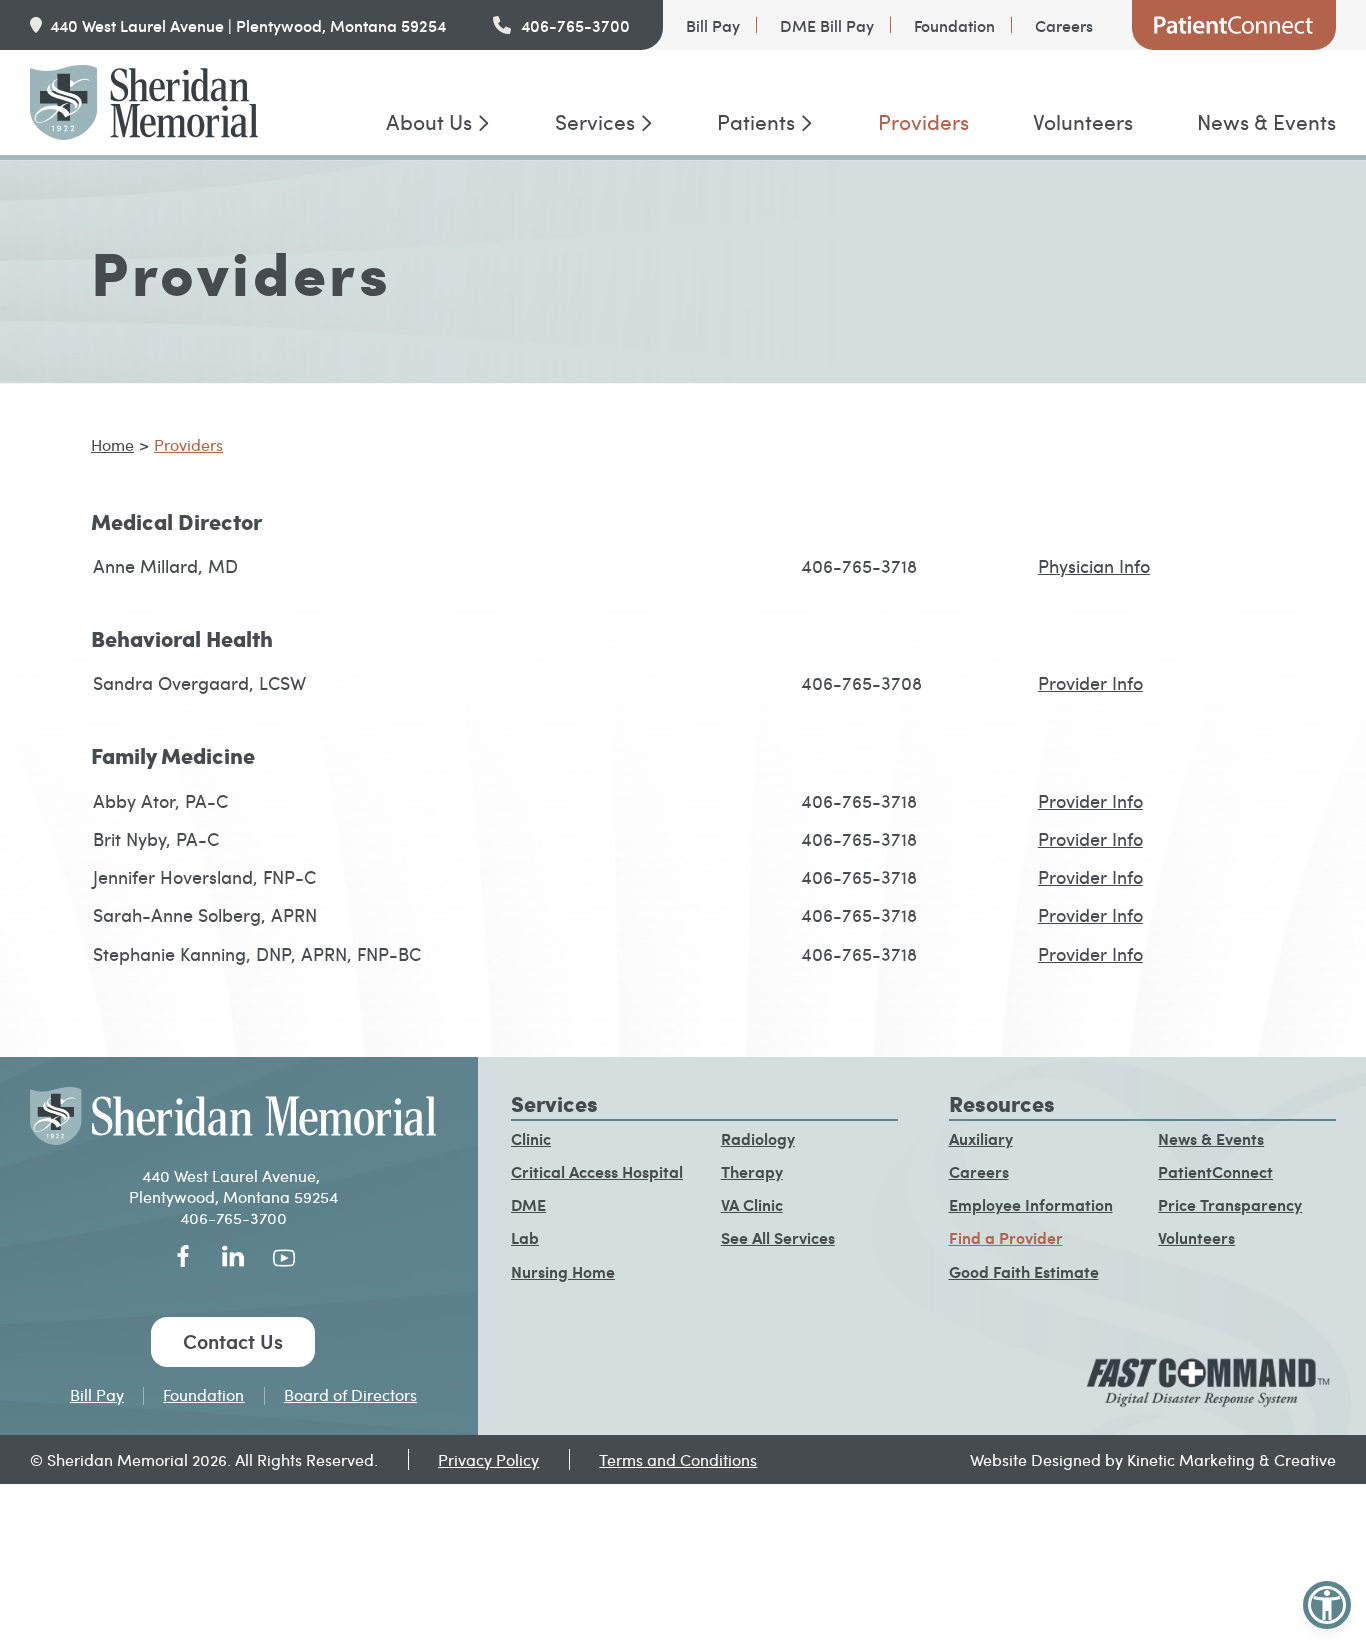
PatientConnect (1234, 25)
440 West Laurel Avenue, (233, 1175)
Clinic (531, 1138)
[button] (1327, 1605)
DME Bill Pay (827, 25)
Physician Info (1094, 565)
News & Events (1266, 121)
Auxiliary (981, 1138)
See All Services (778, 1237)
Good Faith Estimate (1024, 1271)
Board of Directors (350, 1394)
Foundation (954, 25)
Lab (525, 1237)
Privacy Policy (488, 1459)
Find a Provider (1006, 1237)
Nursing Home (563, 1271)
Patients (756, 121)
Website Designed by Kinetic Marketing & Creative (1153, 1459)
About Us (429, 121)
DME (528, 1204)
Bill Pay (713, 25)
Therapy (752, 1171)
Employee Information (1031, 1204)
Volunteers (1083, 121)
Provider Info (1090, 682)
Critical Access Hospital (597, 1171)
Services (595, 121)
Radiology (758, 1138)
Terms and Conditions (678, 1459)
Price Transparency (1230, 1204)
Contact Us (233, 1341)
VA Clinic (752, 1204)
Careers (1064, 25)
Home (112, 444)
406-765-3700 (575, 25)
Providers (923, 121)
